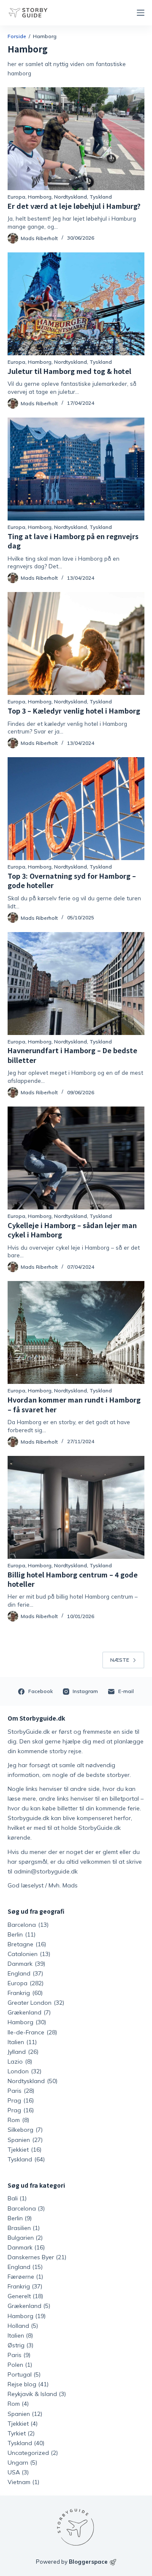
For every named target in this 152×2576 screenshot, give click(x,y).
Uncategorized (28, 2453)
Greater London (36, 2003)
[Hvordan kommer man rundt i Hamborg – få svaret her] (76, 1332)
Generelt (19, 2296)
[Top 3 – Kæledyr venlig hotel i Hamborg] (76, 643)
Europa (16, 197)
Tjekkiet (24, 2150)
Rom (18, 2120)
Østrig (16, 2345)
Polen (15, 2365)
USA (14, 2472)
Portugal (20, 2374)
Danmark (26, 1964)
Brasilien (19, 2228)
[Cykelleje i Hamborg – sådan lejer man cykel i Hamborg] (76, 1158)
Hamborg (40, 197)
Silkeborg (25, 2130)
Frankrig (25, 1993)
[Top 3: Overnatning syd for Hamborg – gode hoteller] (76, 809)
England (25, 1973)
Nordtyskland (71, 197)
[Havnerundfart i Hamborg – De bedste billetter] (76, 984)
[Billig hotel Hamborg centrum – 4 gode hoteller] (76, 1507)
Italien (22, 2042)
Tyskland (101, 197)
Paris (21, 2091)
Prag (21, 2100)
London (24, 2071)
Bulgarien (21, 2238)
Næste (120, 1660)
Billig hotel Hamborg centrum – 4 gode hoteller (73, 1579)
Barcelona (28, 1925)
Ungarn (18, 2463)
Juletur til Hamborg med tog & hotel (69, 371)
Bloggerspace (88, 2562)
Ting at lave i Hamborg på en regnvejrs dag (73, 541)
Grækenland (29, 2012)
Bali (13, 2198)
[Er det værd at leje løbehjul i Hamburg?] (76, 139)
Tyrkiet (17, 2433)
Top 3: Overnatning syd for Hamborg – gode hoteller (72, 880)
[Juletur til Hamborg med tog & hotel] (76, 304)
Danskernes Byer (31, 2257)
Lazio (20, 2061)
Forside (17, 36)
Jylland (23, 2052)
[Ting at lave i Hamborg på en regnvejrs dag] (76, 469)
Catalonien (29, 1954)
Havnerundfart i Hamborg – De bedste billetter (72, 1055)
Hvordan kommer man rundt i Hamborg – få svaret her (74, 1404)
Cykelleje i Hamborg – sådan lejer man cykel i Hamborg (72, 1230)
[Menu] (141, 13)
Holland (18, 2326)
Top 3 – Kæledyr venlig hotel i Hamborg (74, 711)
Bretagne (27, 1944)
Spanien (25, 2140)
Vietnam (19, 2482)
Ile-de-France (32, 2032)
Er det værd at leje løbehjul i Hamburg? (74, 206)
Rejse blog (22, 2384)
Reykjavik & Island (32, 2394)
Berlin (22, 1934)
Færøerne (21, 2277)
